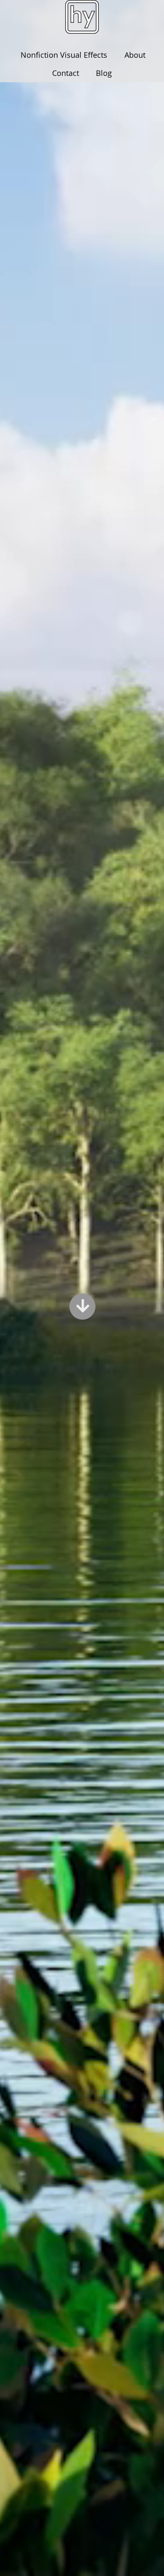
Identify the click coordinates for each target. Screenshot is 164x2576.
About (135, 55)
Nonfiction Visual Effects (64, 55)
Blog (104, 73)
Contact (66, 73)
